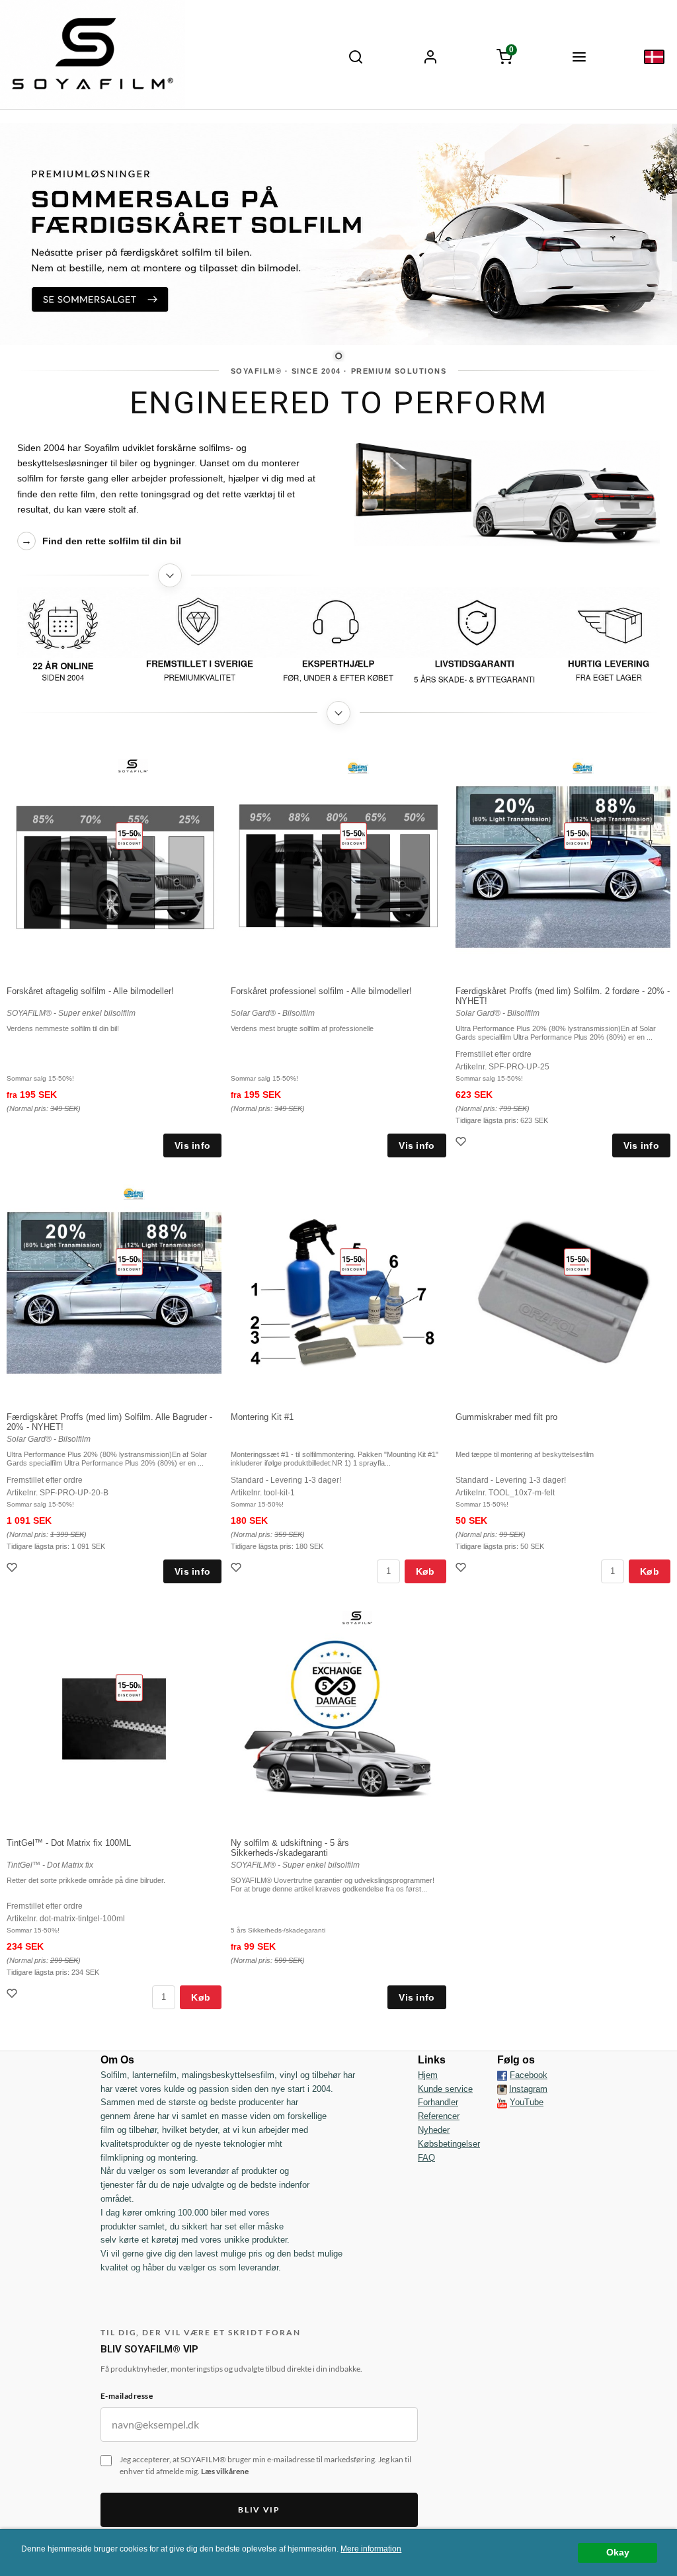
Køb (425, 1571)
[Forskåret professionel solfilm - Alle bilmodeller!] (353, 835)
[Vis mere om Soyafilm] (170, 575)
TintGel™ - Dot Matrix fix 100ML (69, 1843)
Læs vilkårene (225, 2471)
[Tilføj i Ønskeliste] (462, 1143)
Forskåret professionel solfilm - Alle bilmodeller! (321, 991)
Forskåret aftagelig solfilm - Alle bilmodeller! (90, 991)
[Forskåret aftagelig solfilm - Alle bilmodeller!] (129, 835)
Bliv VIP (259, 2510)
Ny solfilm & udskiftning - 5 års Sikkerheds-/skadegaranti (290, 1848)
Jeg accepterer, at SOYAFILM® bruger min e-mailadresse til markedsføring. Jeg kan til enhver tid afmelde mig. (265, 2466)
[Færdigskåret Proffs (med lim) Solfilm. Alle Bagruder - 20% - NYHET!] (129, 1261)
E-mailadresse (127, 2396)
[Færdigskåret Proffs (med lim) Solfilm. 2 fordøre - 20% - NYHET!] (577, 835)
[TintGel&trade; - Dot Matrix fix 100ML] (129, 1687)
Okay (618, 2553)
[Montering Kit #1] (353, 1261)
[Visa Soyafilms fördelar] (339, 640)
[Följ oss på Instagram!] (502, 2089)
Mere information (371, 2549)
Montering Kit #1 (262, 1417)
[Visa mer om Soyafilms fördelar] (339, 713)
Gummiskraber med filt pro (506, 1417)
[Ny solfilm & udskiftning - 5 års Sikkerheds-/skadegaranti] (357, 1617)
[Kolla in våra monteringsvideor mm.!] (502, 2102)
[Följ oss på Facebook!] (502, 2075)
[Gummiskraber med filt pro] (577, 1261)
